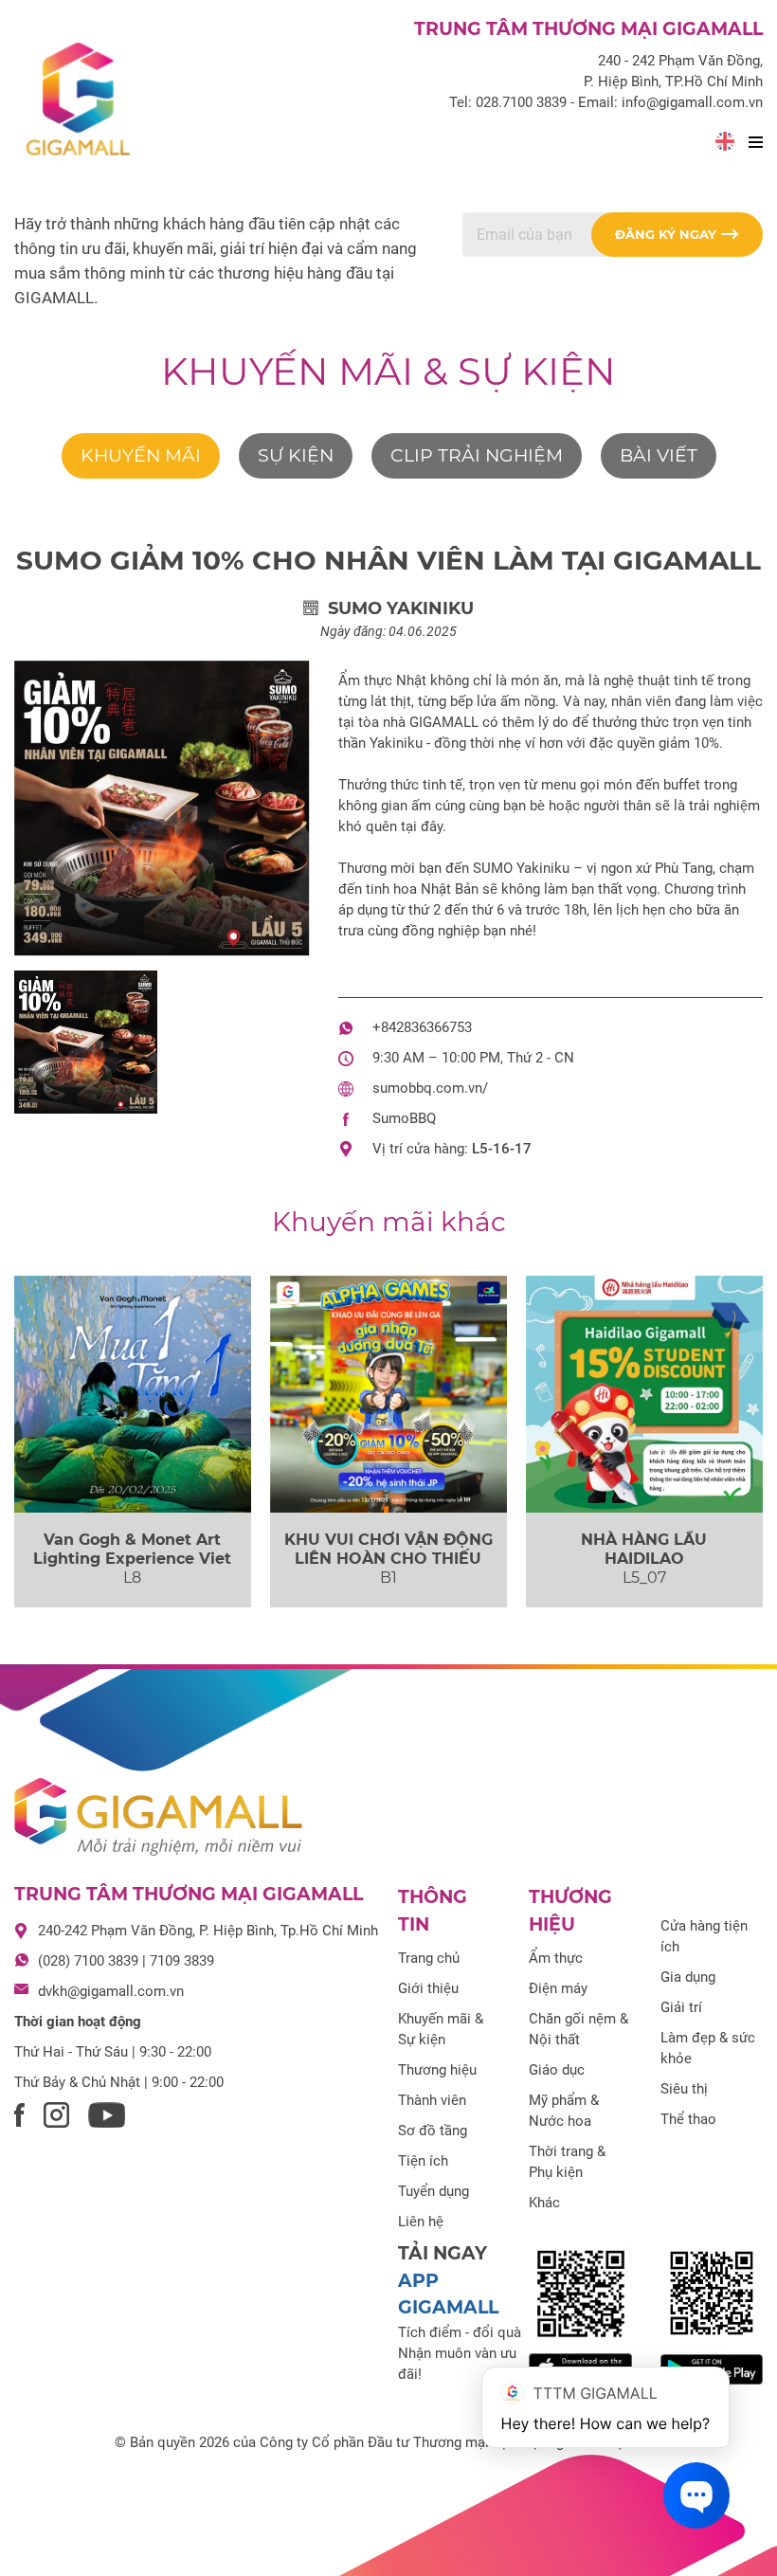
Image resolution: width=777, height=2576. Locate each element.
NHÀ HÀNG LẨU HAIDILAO (644, 1549)
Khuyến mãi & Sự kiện (388, 371)
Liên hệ (421, 2222)
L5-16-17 (502, 1149)
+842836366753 (422, 1027)
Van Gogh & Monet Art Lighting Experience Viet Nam (132, 1558)
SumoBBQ (404, 1118)
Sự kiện (296, 455)
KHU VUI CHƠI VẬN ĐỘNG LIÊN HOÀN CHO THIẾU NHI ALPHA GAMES (388, 1558)
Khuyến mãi (141, 455)
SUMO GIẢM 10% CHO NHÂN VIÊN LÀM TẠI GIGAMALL (388, 560)
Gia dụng (688, 1977)
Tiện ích (423, 2161)
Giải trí (681, 2007)
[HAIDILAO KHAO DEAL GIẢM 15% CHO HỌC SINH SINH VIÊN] (644, 1394)
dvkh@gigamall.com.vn (111, 1991)
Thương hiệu (437, 2070)
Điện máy (558, 1988)
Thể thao (688, 2119)
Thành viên (432, 2100)
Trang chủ (429, 1958)
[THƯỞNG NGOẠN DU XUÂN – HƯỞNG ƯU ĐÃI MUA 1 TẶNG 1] (133, 1394)
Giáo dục (557, 2070)
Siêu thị (684, 2089)
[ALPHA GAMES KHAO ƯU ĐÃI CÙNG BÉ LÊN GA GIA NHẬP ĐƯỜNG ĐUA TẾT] (388, 1394)
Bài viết (659, 455)
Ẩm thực (556, 1958)
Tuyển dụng (434, 2191)
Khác (544, 2203)
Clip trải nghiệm (477, 455)
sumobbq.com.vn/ (430, 1088)
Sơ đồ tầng (433, 2131)
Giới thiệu (428, 1988)
